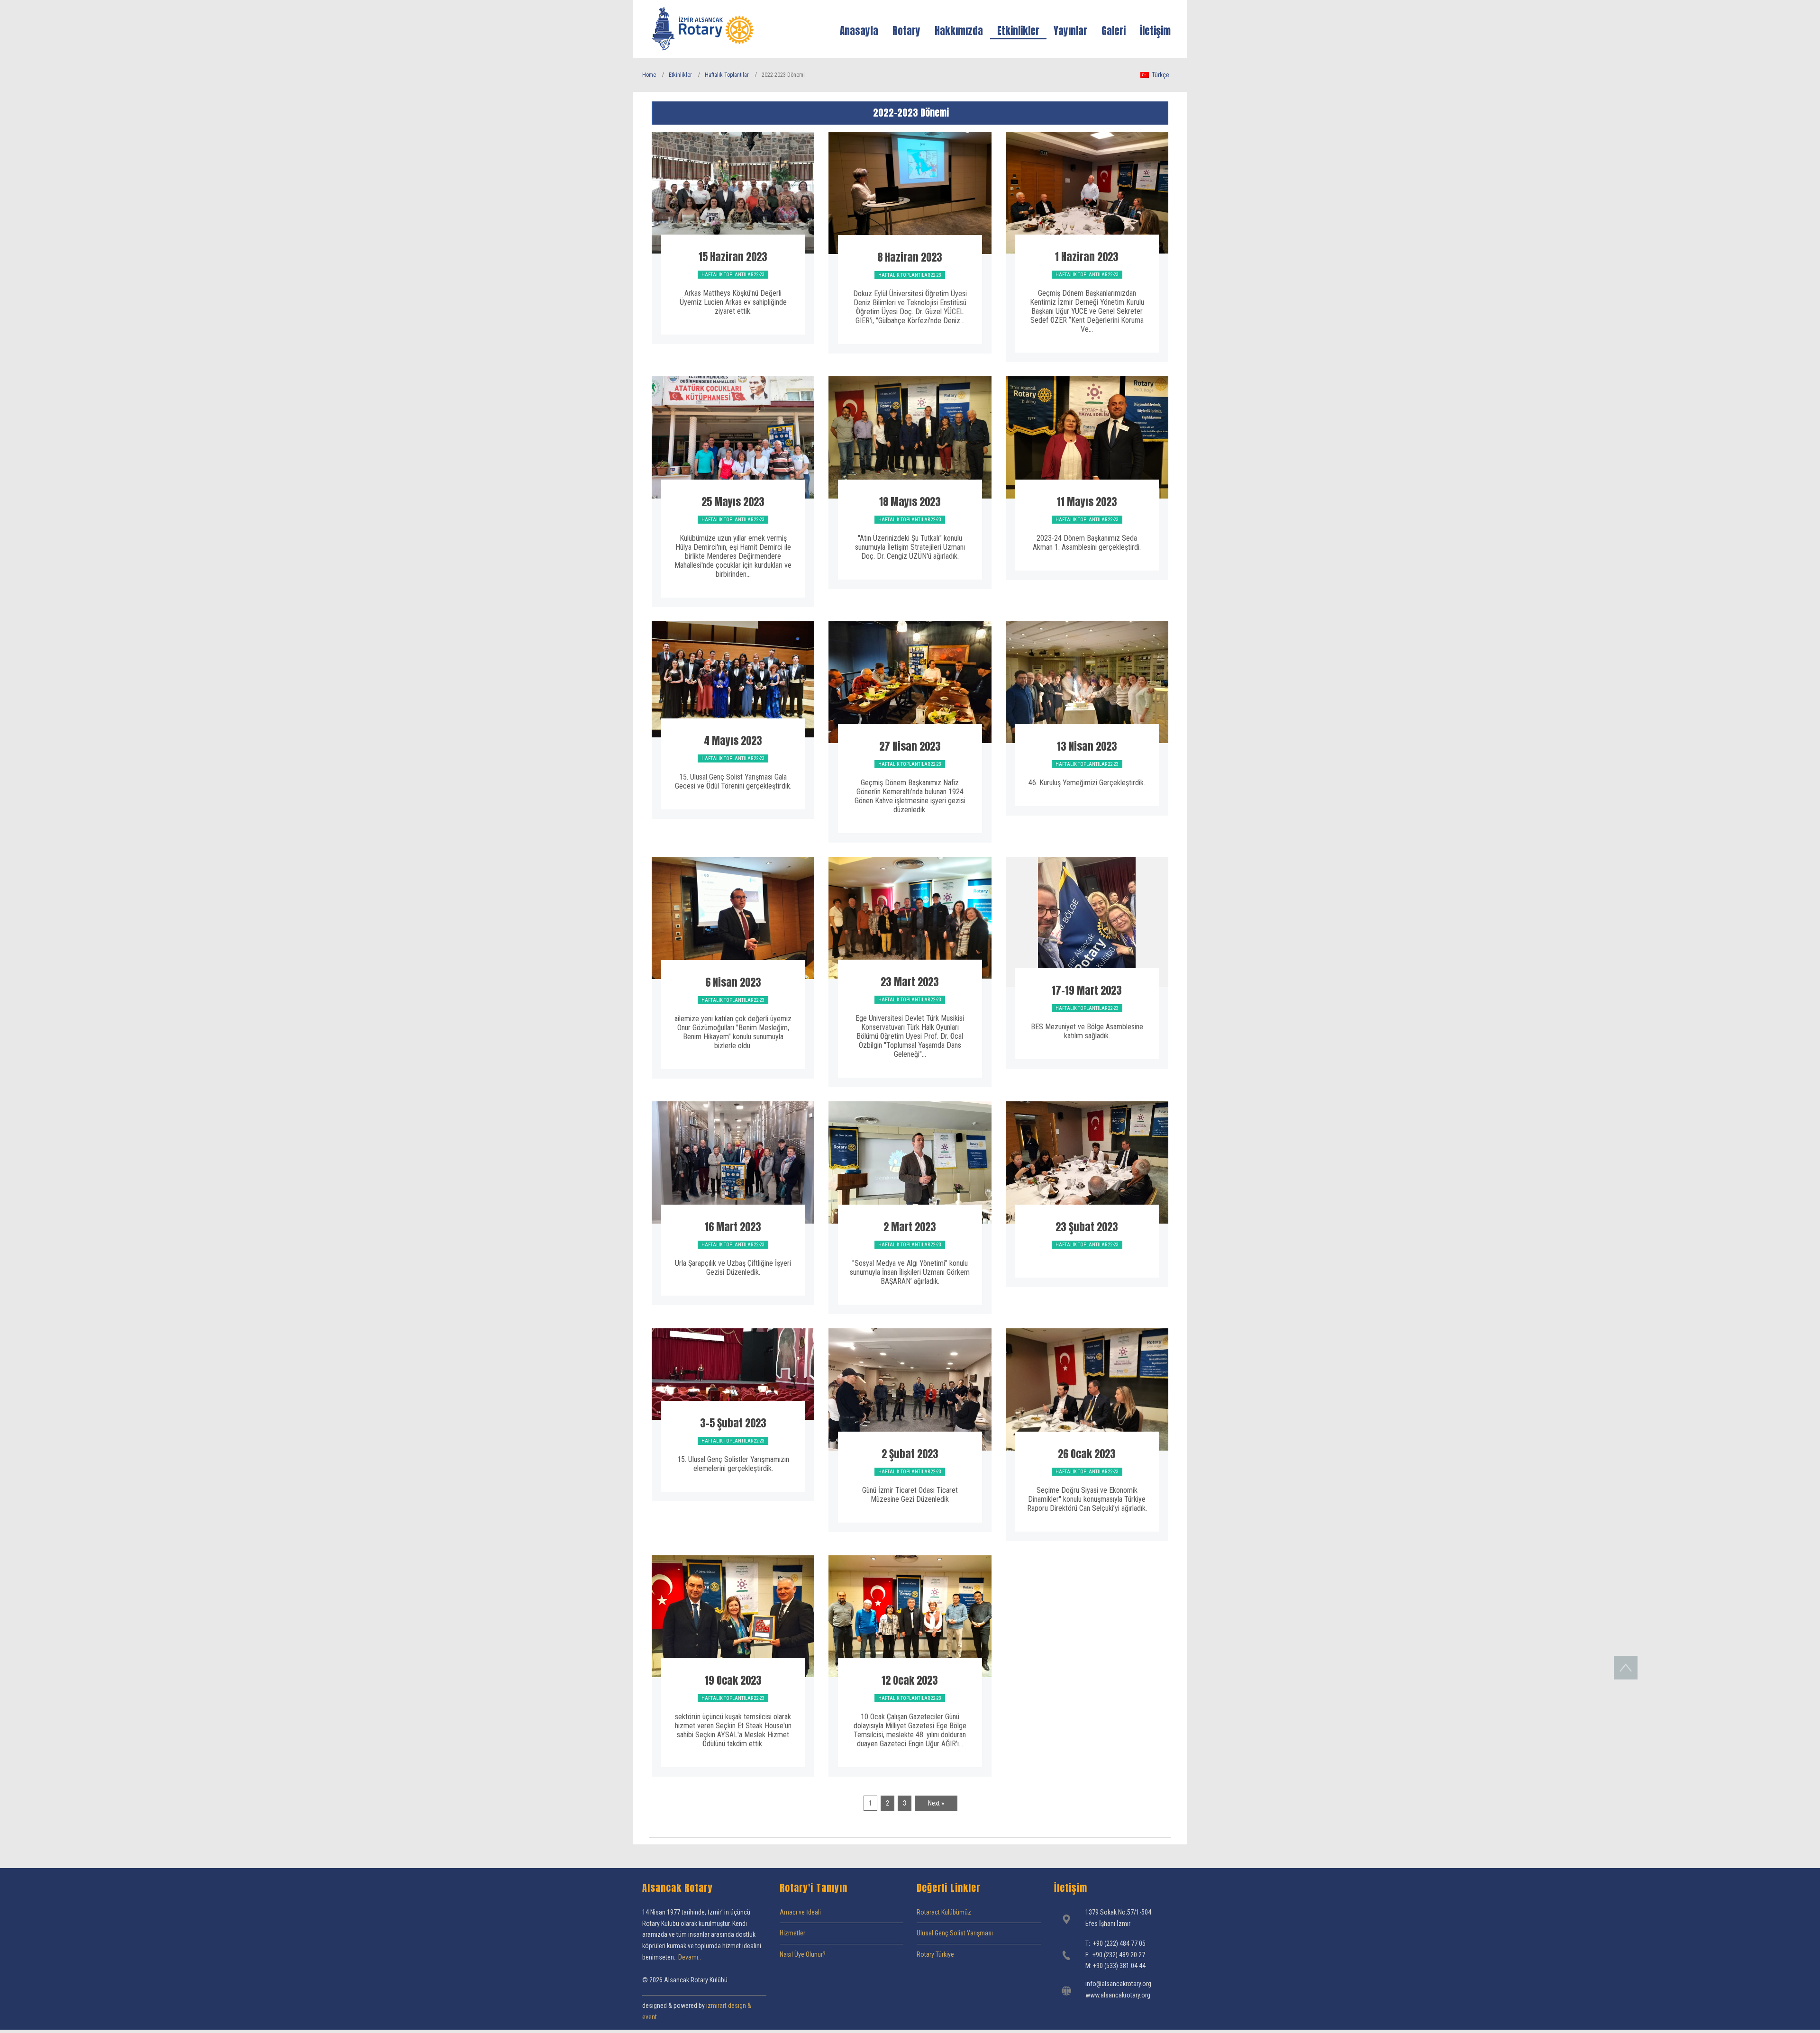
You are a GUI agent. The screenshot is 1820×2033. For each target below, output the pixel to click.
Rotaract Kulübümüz (944, 1912)
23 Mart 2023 (910, 982)
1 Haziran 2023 (1087, 257)
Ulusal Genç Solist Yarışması (955, 1933)
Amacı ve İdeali (800, 1912)
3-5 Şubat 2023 (733, 1423)
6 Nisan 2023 (733, 982)
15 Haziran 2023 (733, 257)
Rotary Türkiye (935, 1954)
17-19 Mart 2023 (1087, 990)
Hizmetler (792, 1933)
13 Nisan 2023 (1087, 746)
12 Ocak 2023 (910, 1680)
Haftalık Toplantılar (727, 75)
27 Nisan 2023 (910, 746)
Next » (936, 1803)
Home (649, 75)
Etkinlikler (680, 75)
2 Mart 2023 (910, 1227)
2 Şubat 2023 (910, 1454)
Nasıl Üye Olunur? (803, 1954)
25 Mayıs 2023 (733, 502)
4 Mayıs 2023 (733, 740)
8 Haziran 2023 (910, 257)
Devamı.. (690, 1957)
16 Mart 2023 (733, 1227)
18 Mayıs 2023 (910, 502)
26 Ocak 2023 (1087, 1454)
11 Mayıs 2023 (1087, 502)
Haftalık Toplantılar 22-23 (733, 275)
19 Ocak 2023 (733, 1680)
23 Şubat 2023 (1087, 1227)
